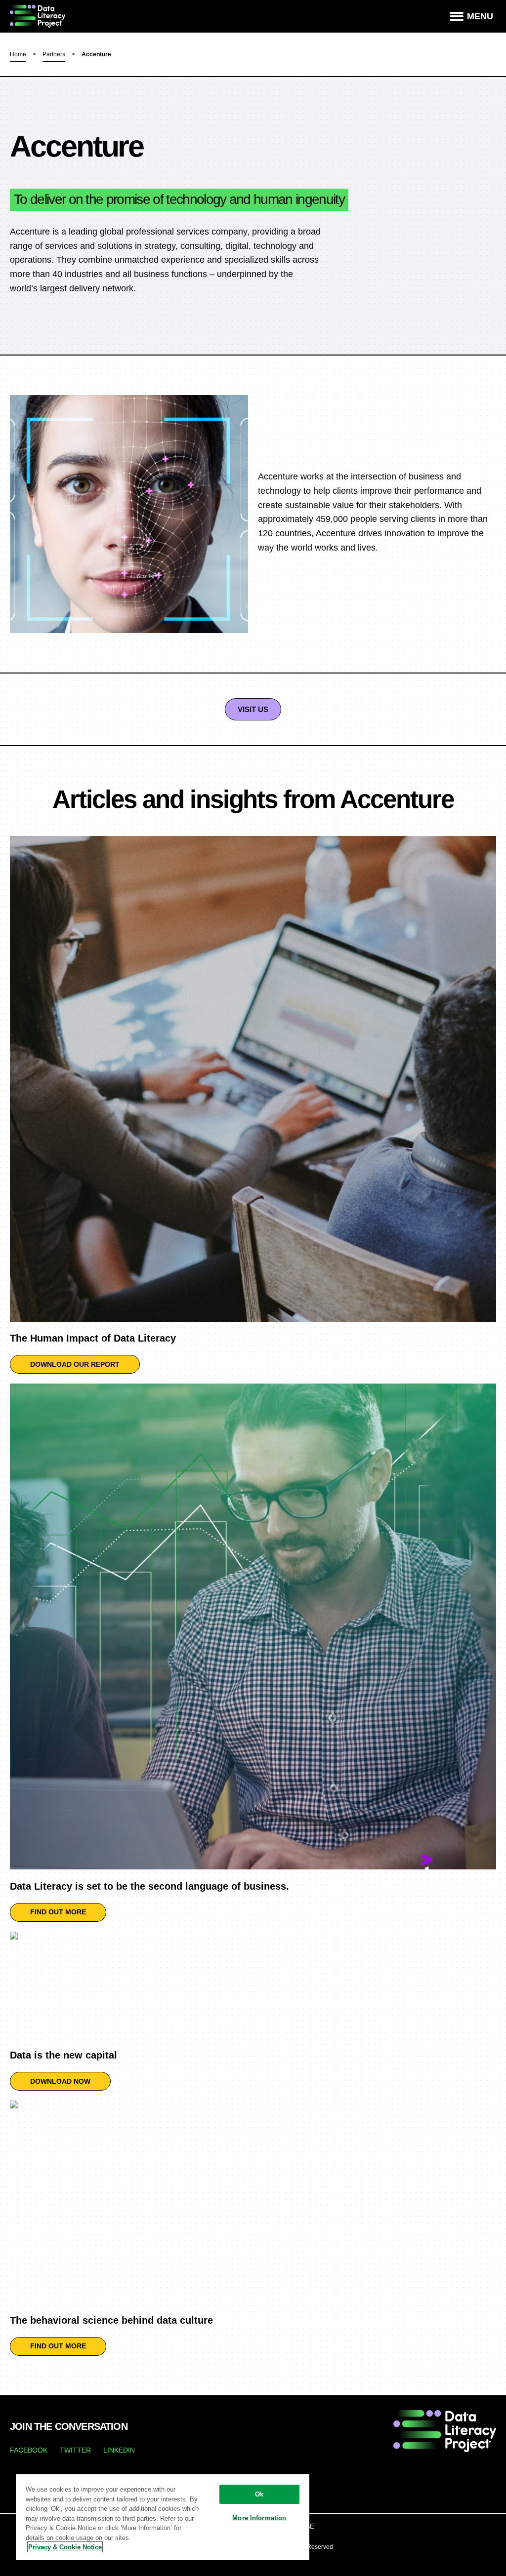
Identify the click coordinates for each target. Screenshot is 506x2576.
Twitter (75, 2450)
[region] (163, 2517)
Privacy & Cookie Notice (65, 2547)
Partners (54, 54)
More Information (259, 2518)
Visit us (253, 709)
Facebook (29, 2450)
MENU (480, 16)
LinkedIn (119, 2450)
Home (18, 54)
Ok (259, 2494)
